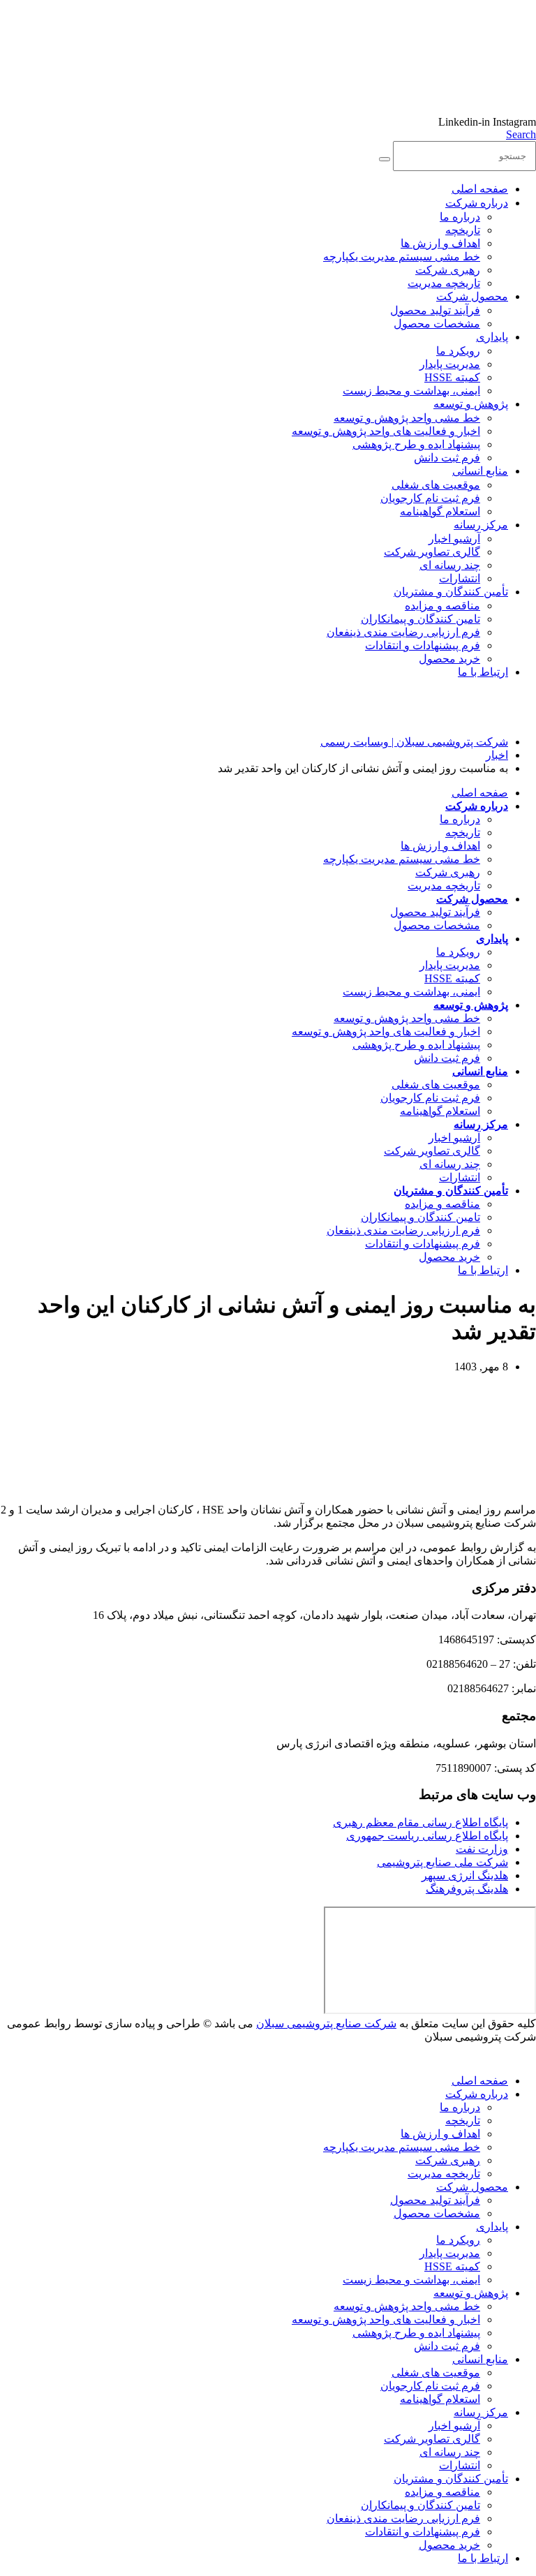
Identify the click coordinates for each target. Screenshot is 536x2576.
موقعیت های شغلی (436, 485)
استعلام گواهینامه (440, 511)
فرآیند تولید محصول (435, 310)
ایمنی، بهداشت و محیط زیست (411, 391)
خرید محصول (449, 659)
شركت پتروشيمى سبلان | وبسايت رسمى (414, 742)
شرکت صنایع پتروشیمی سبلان (326, 2023)
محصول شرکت (472, 296)
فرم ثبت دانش (447, 458)
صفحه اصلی (480, 189)
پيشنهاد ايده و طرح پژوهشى (416, 444)
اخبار (497, 755)
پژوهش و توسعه (471, 404)
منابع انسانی (480, 471)
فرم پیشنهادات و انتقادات (423, 645)
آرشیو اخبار (454, 539)
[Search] (385, 159)
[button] (521, 134)
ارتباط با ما (483, 672)
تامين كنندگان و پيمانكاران (420, 619)
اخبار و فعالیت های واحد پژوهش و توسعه (386, 431)
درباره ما (460, 217)
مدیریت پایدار (450, 364)
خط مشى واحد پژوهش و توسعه (407, 418)
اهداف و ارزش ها (440, 243)
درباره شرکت (477, 203)
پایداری (492, 337)
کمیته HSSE (452, 377)
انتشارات (460, 578)
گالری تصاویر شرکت (432, 552)
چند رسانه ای (450, 565)
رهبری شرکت (448, 270)
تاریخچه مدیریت (444, 283)
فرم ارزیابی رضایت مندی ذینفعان (403, 632)
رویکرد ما (458, 351)
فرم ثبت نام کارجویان (430, 498)
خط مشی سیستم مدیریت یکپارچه (402, 257)
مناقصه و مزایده (442, 606)
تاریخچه (463, 230)
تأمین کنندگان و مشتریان (451, 592)
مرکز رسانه (481, 525)
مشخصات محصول (437, 324)
